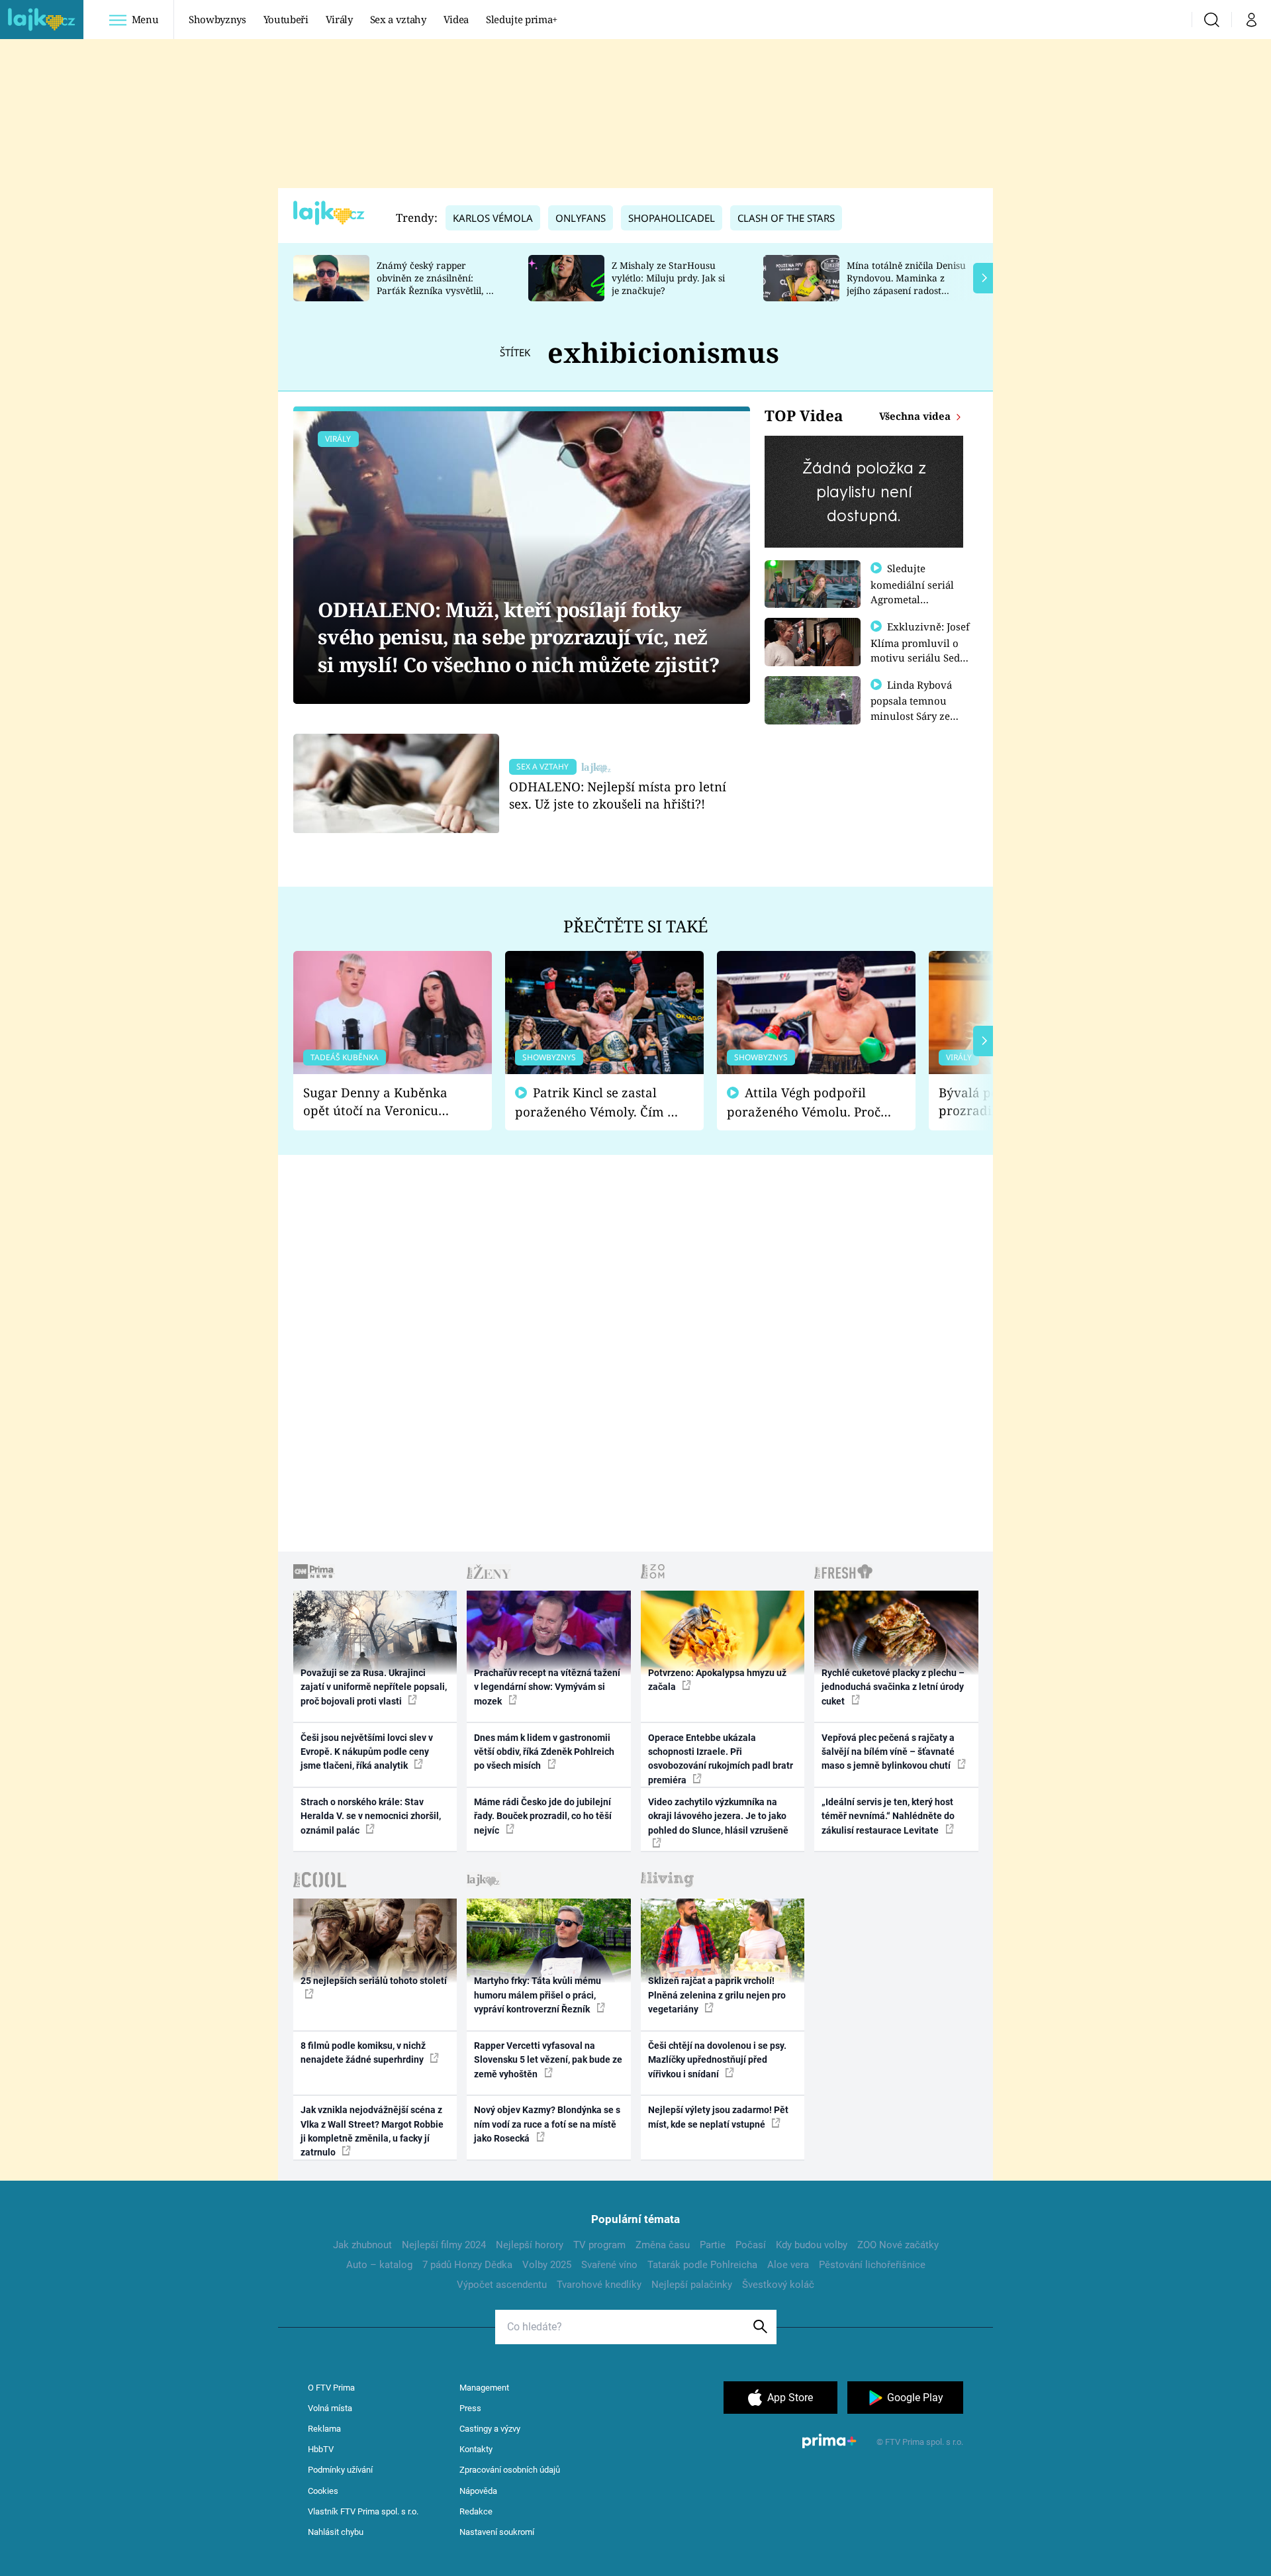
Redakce (476, 2511)
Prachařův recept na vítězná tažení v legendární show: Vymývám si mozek (547, 1687)
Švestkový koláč (778, 2285)
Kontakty (476, 2449)
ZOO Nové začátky (898, 2245)
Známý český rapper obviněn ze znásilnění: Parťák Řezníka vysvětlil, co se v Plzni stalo (436, 284)
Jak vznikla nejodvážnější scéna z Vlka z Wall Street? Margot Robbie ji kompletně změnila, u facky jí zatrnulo (372, 2131)
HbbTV (321, 2449)
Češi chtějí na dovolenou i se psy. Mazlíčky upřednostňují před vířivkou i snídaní (717, 2060)
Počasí (751, 2245)
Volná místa (330, 2408)
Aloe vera (788, 2265)
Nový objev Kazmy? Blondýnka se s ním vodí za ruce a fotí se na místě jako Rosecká (547, 2124)
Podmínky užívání (340, 2470)
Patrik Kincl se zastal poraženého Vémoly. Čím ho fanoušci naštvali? (599, 1102)
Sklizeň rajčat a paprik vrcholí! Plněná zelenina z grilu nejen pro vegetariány (717, 1995)
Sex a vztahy (398, 19)
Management (484, 2388)
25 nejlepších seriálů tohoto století (374, 1981)
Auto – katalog (379, 2265)
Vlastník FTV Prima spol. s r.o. (363, 2511)
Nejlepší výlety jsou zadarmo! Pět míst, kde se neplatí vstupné (718, 2117)
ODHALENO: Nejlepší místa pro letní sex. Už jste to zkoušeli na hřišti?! (618, 795)
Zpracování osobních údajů (510, 2470)
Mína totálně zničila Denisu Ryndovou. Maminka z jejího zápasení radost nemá (906, 284)
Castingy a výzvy (490, 2429)
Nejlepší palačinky (692, 2285)
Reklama (324, 2429)
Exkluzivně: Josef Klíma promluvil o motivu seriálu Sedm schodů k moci (920, 650)
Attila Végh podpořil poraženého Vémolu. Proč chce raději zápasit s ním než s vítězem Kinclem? (804, 1102)
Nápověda (478, 2491)
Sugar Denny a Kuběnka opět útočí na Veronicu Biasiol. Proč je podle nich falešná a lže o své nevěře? (382, 1102)
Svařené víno (609, 2265)
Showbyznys (217, 19)
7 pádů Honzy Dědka (467, 2265)
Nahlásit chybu (336, 2532)
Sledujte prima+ (522, 19)
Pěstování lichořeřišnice (872, 2265)
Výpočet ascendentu (502, 2285)
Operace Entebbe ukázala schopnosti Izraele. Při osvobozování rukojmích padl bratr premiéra (721, 1759)
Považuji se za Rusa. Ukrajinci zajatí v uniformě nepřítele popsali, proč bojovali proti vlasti (374, 1687)
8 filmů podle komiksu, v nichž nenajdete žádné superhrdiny (363, 2053)
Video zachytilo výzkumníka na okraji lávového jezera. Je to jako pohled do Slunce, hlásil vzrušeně (718, 1816)
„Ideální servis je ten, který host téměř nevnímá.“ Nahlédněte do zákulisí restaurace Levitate (888, 1816)
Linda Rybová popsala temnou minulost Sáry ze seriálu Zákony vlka (918, 708)
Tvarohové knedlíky (599, 2285)
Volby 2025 (547, 2265)
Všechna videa (916, 416)
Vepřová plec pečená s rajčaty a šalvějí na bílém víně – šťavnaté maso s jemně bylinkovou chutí (888, 1752)
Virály (339, 19)
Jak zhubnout (362, 2245)
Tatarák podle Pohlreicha (702, 2265)
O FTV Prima (331, 2388)
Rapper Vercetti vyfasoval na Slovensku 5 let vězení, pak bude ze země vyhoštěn (548, 2060)
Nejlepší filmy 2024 (444, 2245)
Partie (713, 2245)
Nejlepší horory (530, 2245)
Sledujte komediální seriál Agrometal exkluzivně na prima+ (912, 599)
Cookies (323, 2491)
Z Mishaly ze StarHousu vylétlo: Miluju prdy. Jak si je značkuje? (668, 278)
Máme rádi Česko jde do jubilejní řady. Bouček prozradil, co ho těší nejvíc (543, 1816)
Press (470, 2408)
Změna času (663, 2245)
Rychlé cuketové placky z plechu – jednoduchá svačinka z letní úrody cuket (893, 1687)
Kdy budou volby (812, 2245)
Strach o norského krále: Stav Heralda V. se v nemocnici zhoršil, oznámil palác (371, 1816)
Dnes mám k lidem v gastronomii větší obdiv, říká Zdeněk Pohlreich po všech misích (544, 1752)
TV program (599, 2245)
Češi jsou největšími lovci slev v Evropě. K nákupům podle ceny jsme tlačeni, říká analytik (367, 1752)
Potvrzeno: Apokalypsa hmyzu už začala (717, 1680)
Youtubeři (286, 19)
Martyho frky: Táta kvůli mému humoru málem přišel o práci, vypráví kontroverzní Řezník (538, 1995)
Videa (456, 19)
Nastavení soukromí (497, 2532)
